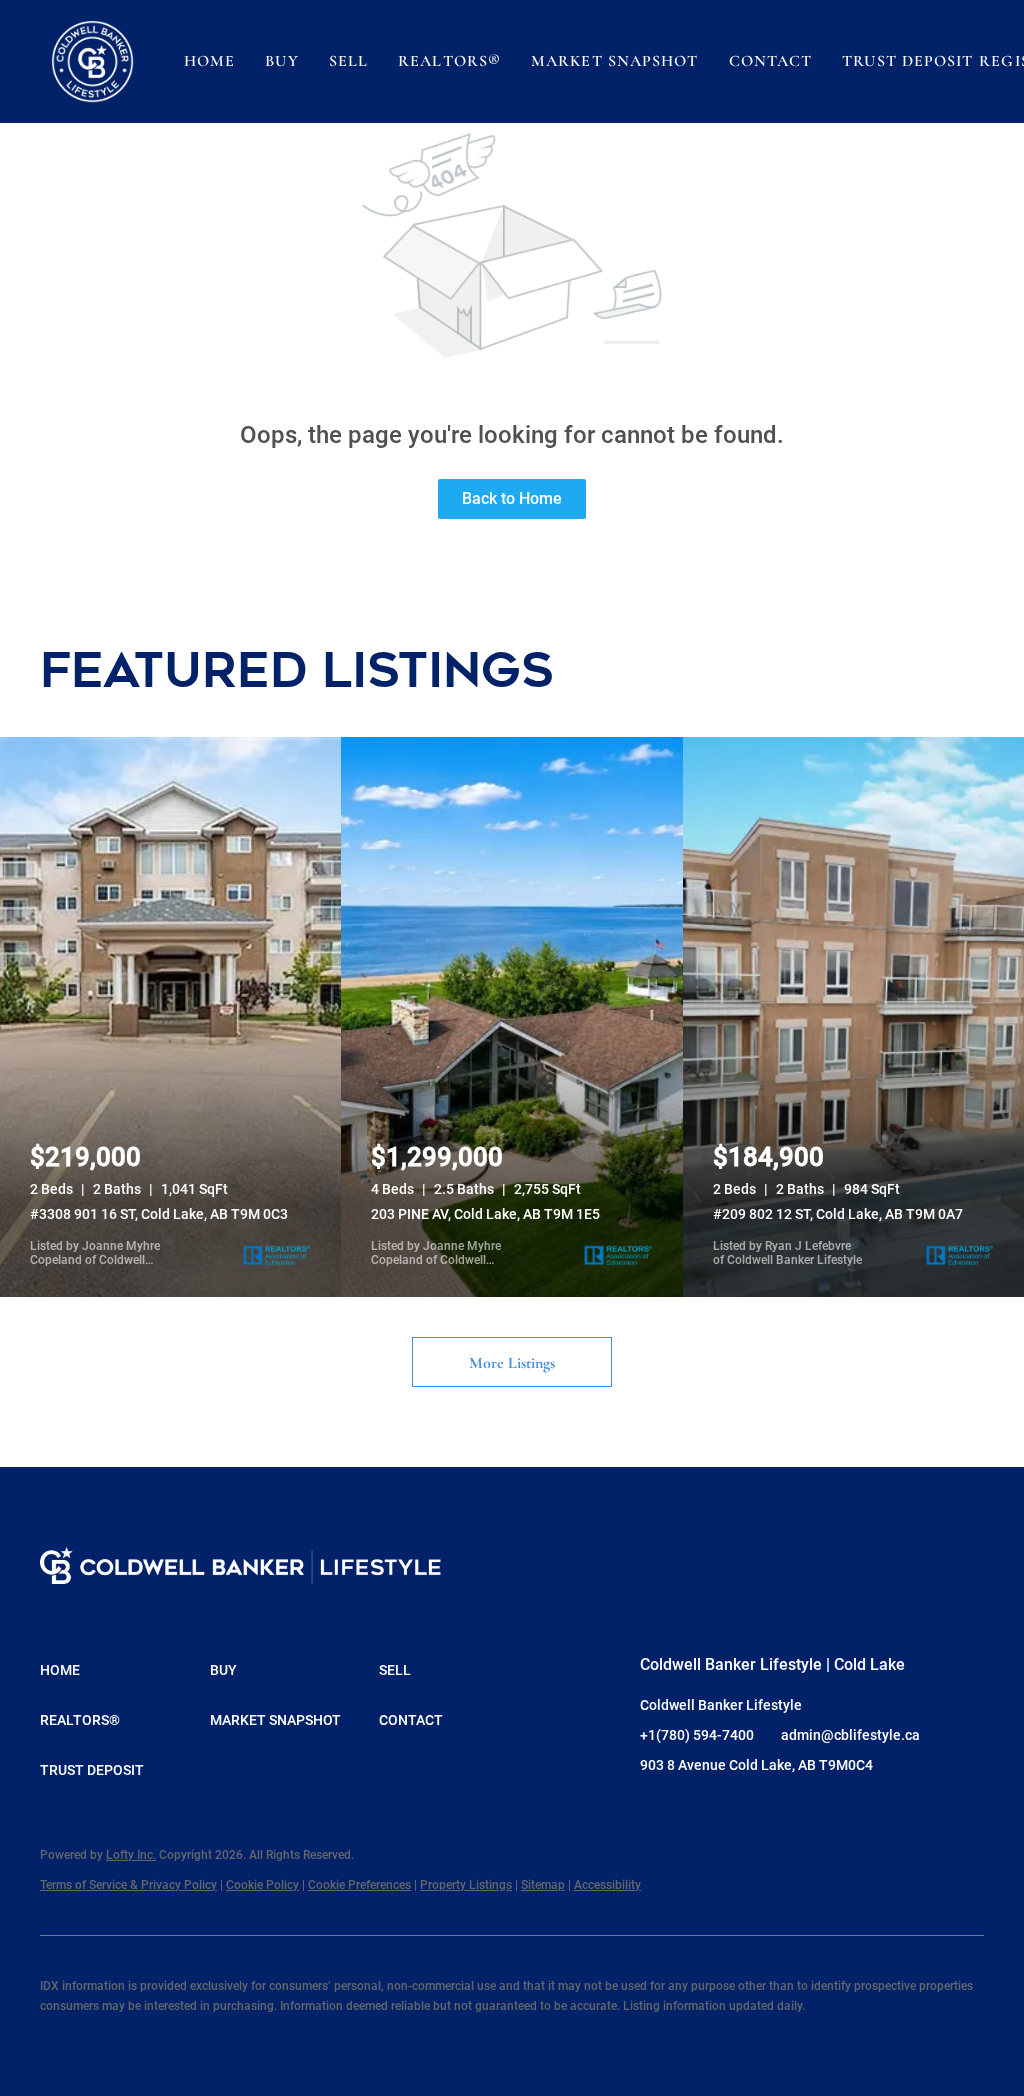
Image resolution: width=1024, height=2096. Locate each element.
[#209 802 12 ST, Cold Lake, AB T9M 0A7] (853, 1017)
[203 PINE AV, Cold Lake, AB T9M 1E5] (511, 1017)
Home (209, 61)
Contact (771, 61)
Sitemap (543, 1885)
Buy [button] (281, 61)
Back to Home (512, 498)
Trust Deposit (907, 61)
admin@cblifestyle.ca (850, 1735)
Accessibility (607, 1885)
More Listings (512, 1363)
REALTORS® (449, 61)
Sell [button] (348, 61)
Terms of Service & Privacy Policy (128, 1885)
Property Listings (466, 1885)
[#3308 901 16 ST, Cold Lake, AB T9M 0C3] (170, 1017)
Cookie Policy (262, 1885)
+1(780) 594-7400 (697, 1735)
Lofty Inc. (131, 1855)
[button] (92, 61)
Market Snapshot (615, 61)
